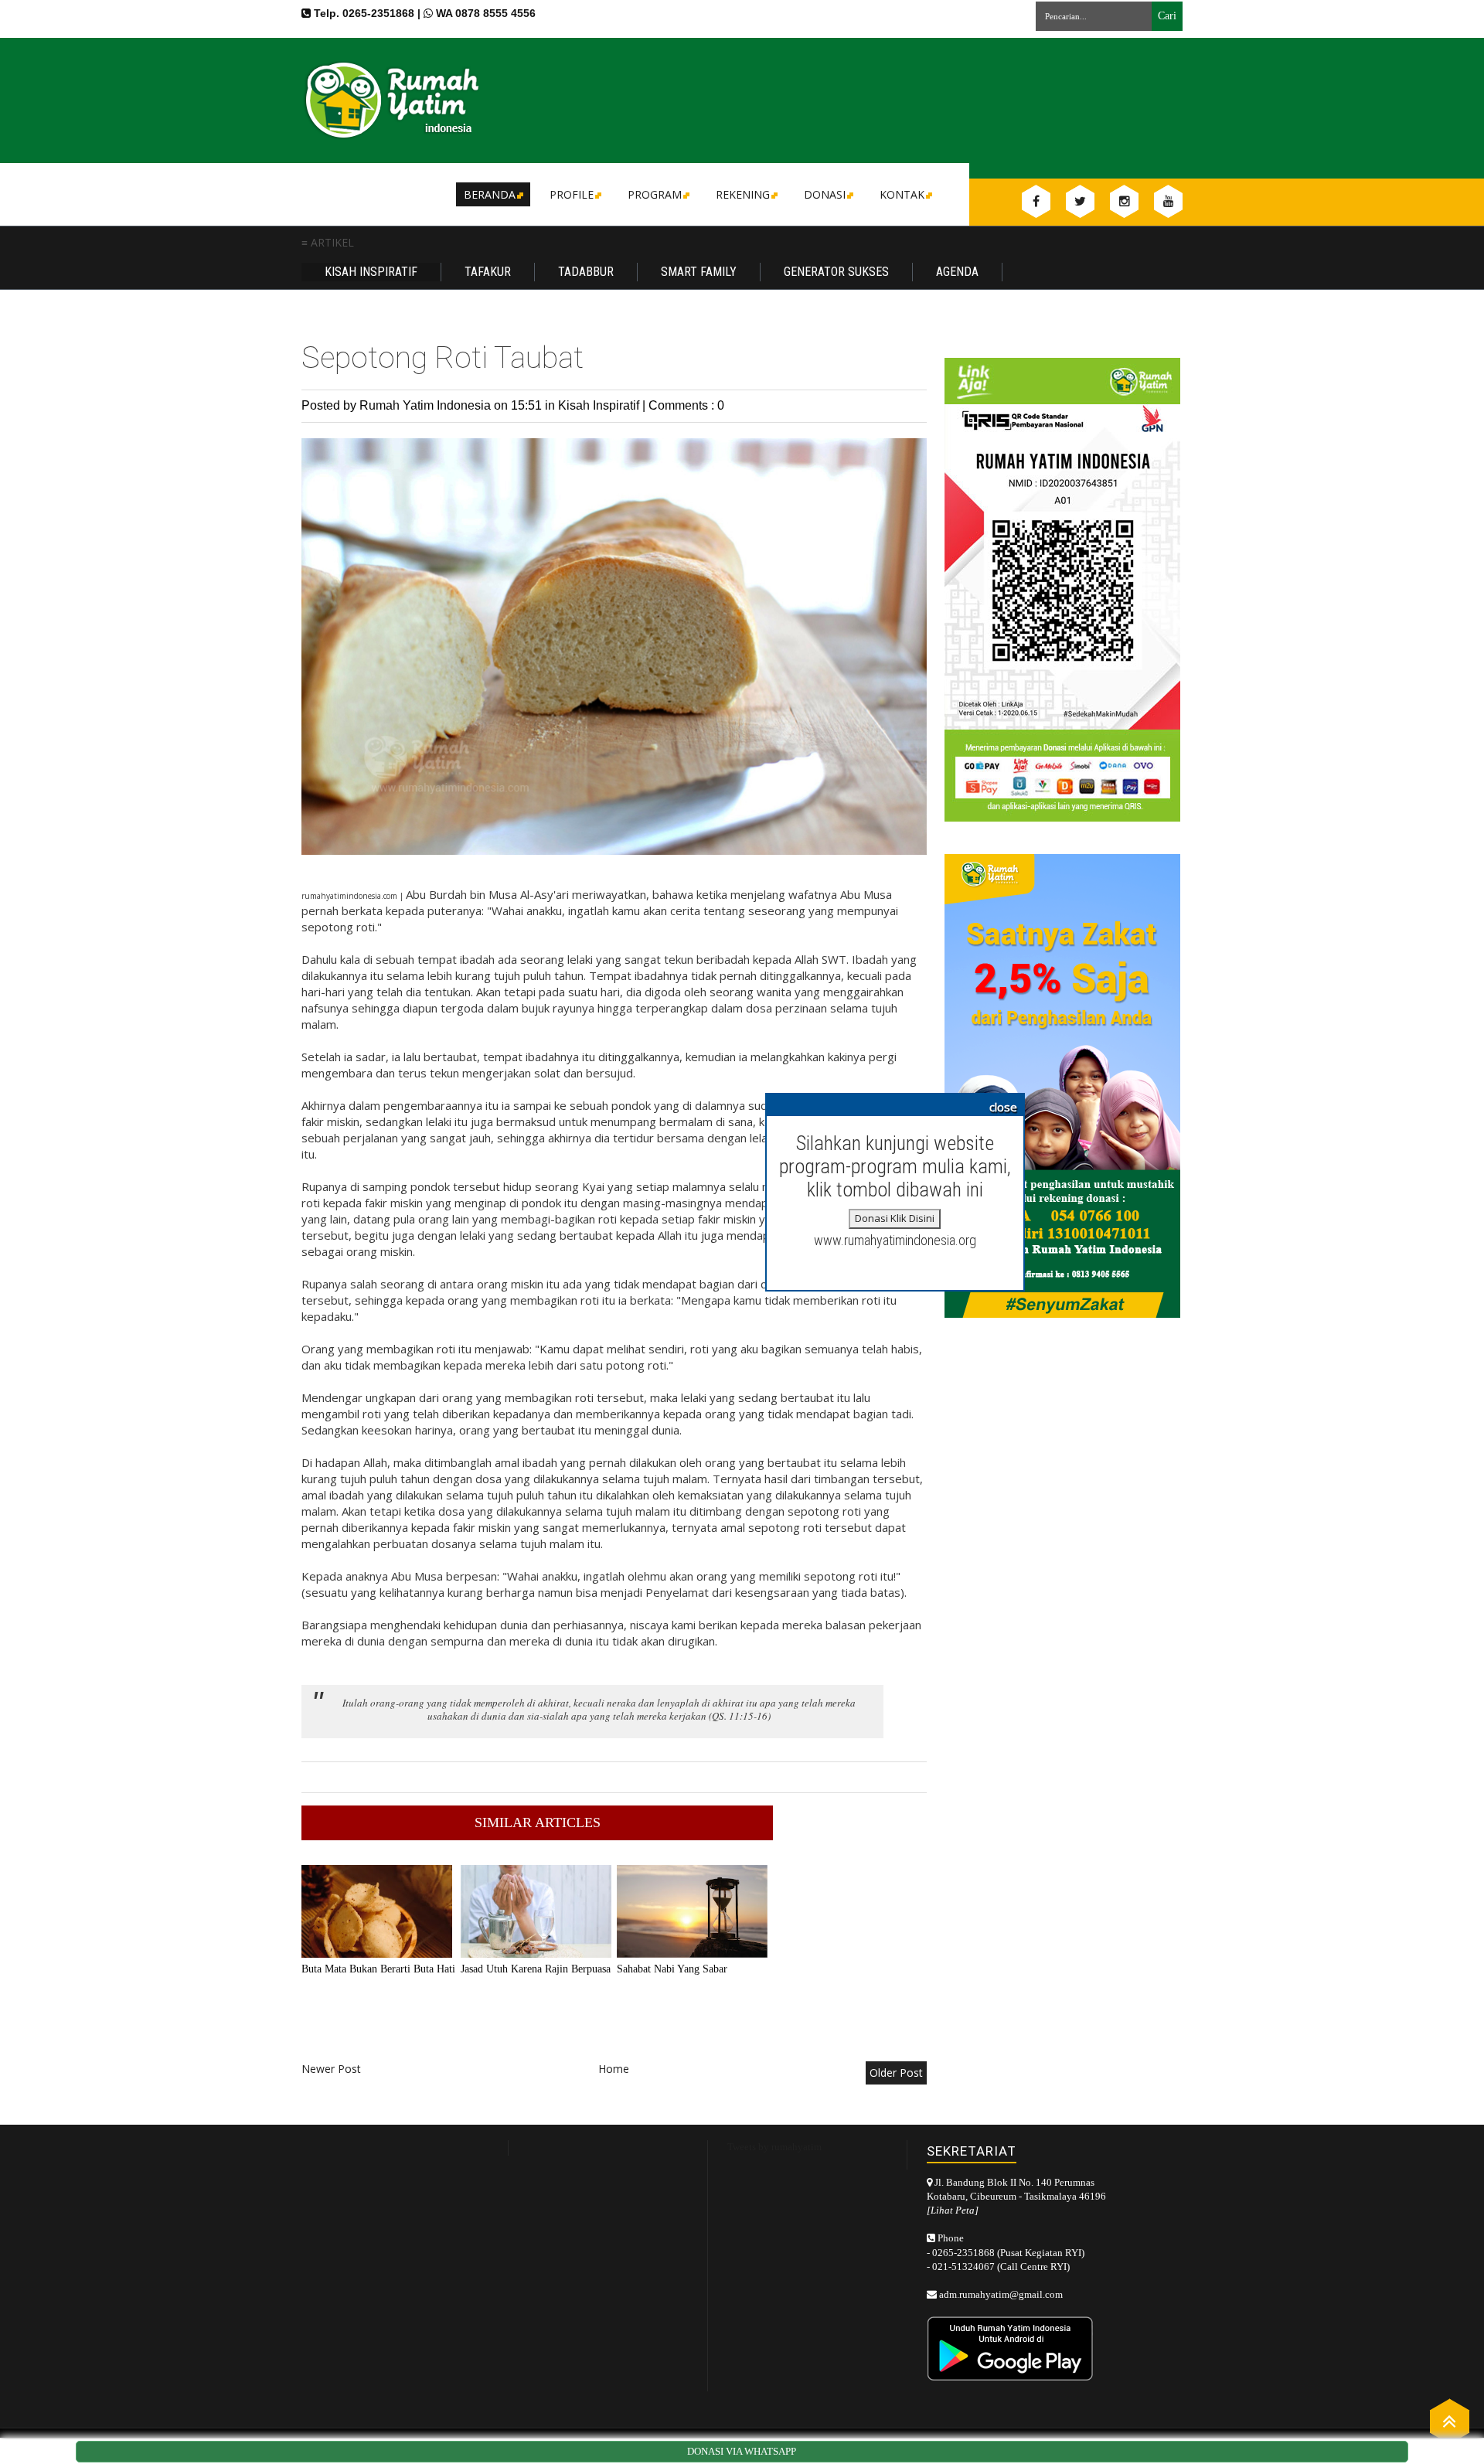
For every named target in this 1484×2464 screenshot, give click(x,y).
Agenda (957, 272)
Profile (572, 194)
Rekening (743, 194)
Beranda (490, 194)
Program (655, 194)
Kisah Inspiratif (371, 272)
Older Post (896, 2073)
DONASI (825, 194)
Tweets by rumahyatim (774, 2147)
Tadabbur (586, 272)
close (1003, 1107)
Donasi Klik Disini (895, 1218)
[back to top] (1450, 2420)
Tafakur (488, 272)
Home (614, 2069)
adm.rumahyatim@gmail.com (1001, 2294)
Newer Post (331, 2069)
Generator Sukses (836, 272)
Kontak (902, 194)
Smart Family (699, 272)
